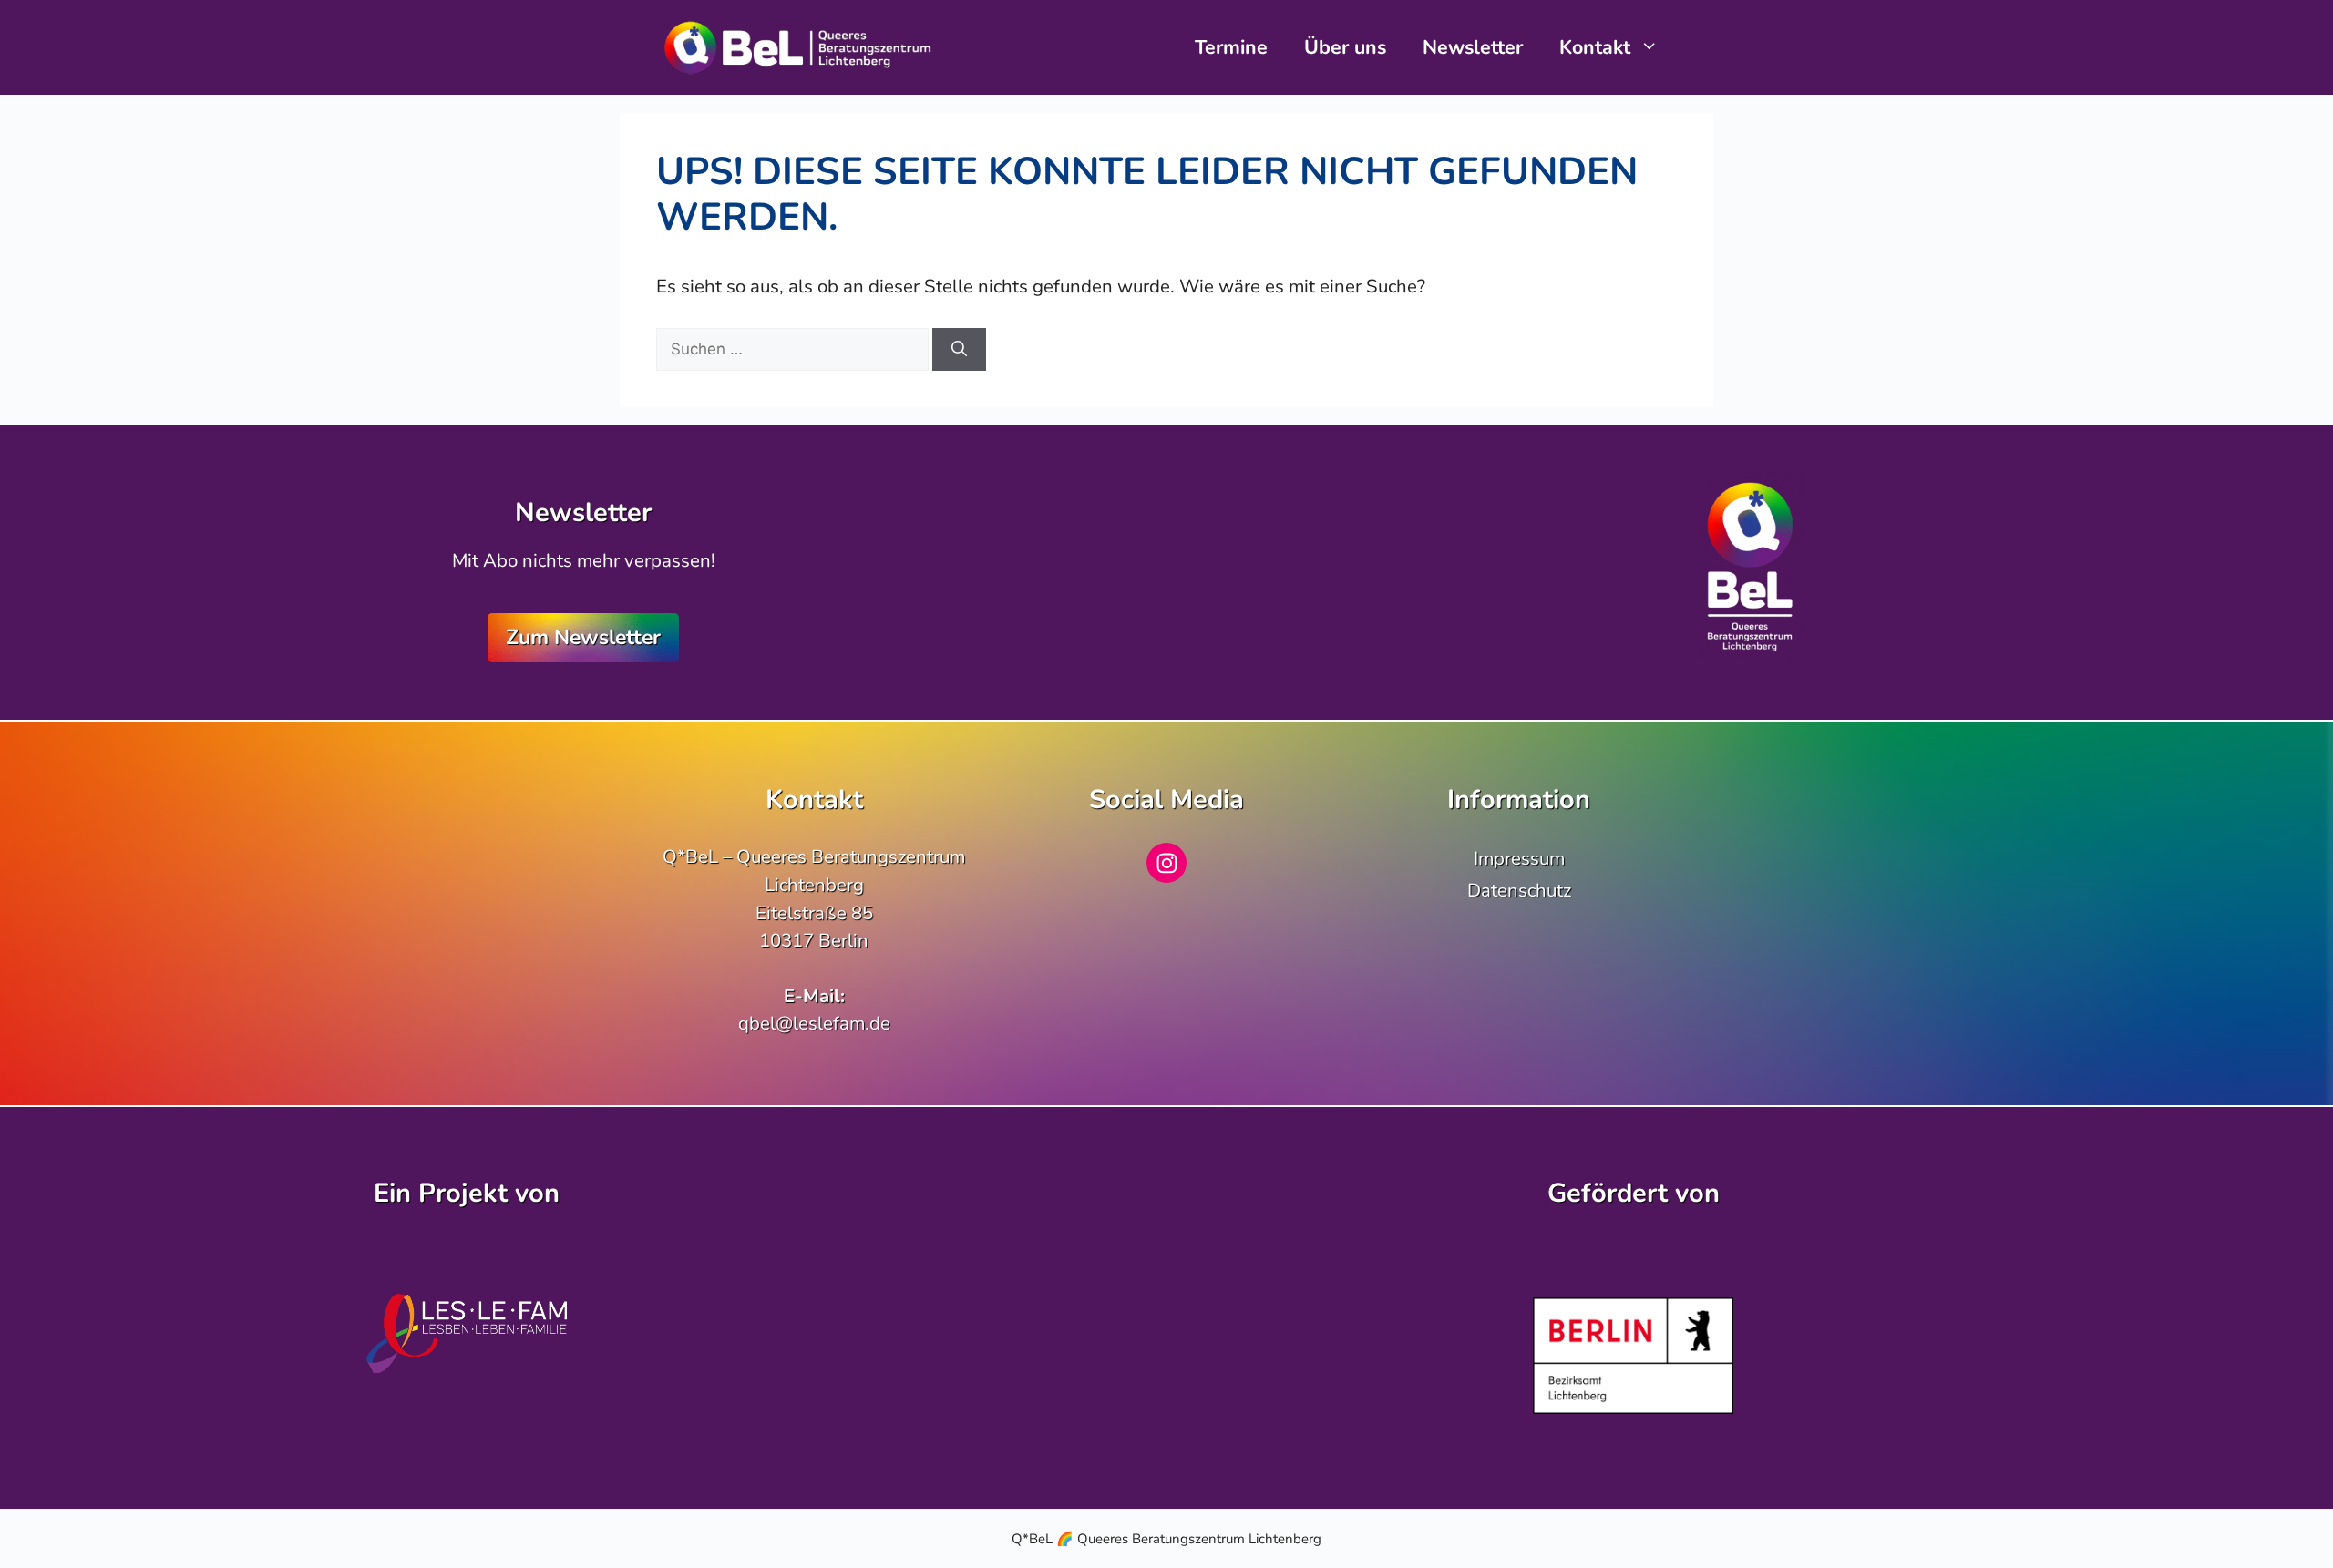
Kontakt (1595, 47)
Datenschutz (1519, 890)
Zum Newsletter (583, 637)
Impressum (1519, 858)
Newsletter (1473, 47)
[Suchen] (959, 350)
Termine (1231, 47)
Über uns (1345, 47)
